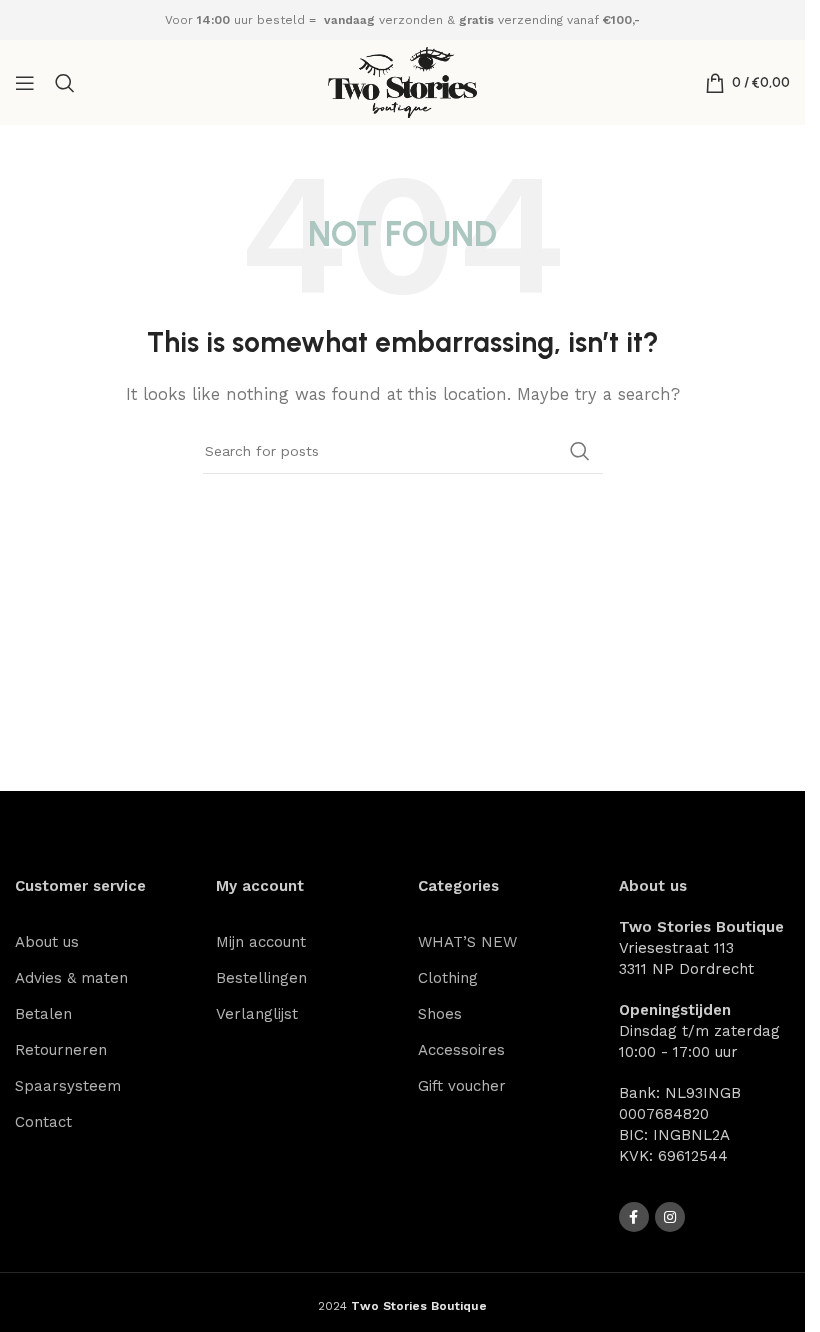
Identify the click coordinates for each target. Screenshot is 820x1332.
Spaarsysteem (68, 1086)
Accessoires (461, 1050)
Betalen (43, 1014)
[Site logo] (403, 81)
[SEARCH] (580, 451)
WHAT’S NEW (467, 942)
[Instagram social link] (670, 1217)
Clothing (448, 978)
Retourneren (61, 1050)
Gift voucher (462, 1086)
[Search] (65, 83)
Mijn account (261, 942)
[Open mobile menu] (25, 83)
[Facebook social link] (634, 1217)
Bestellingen (261, 978)
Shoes (440, 1014)
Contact (43, 1122)
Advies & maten (71, 978)
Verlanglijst (257, 1014)
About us (47, 942)
